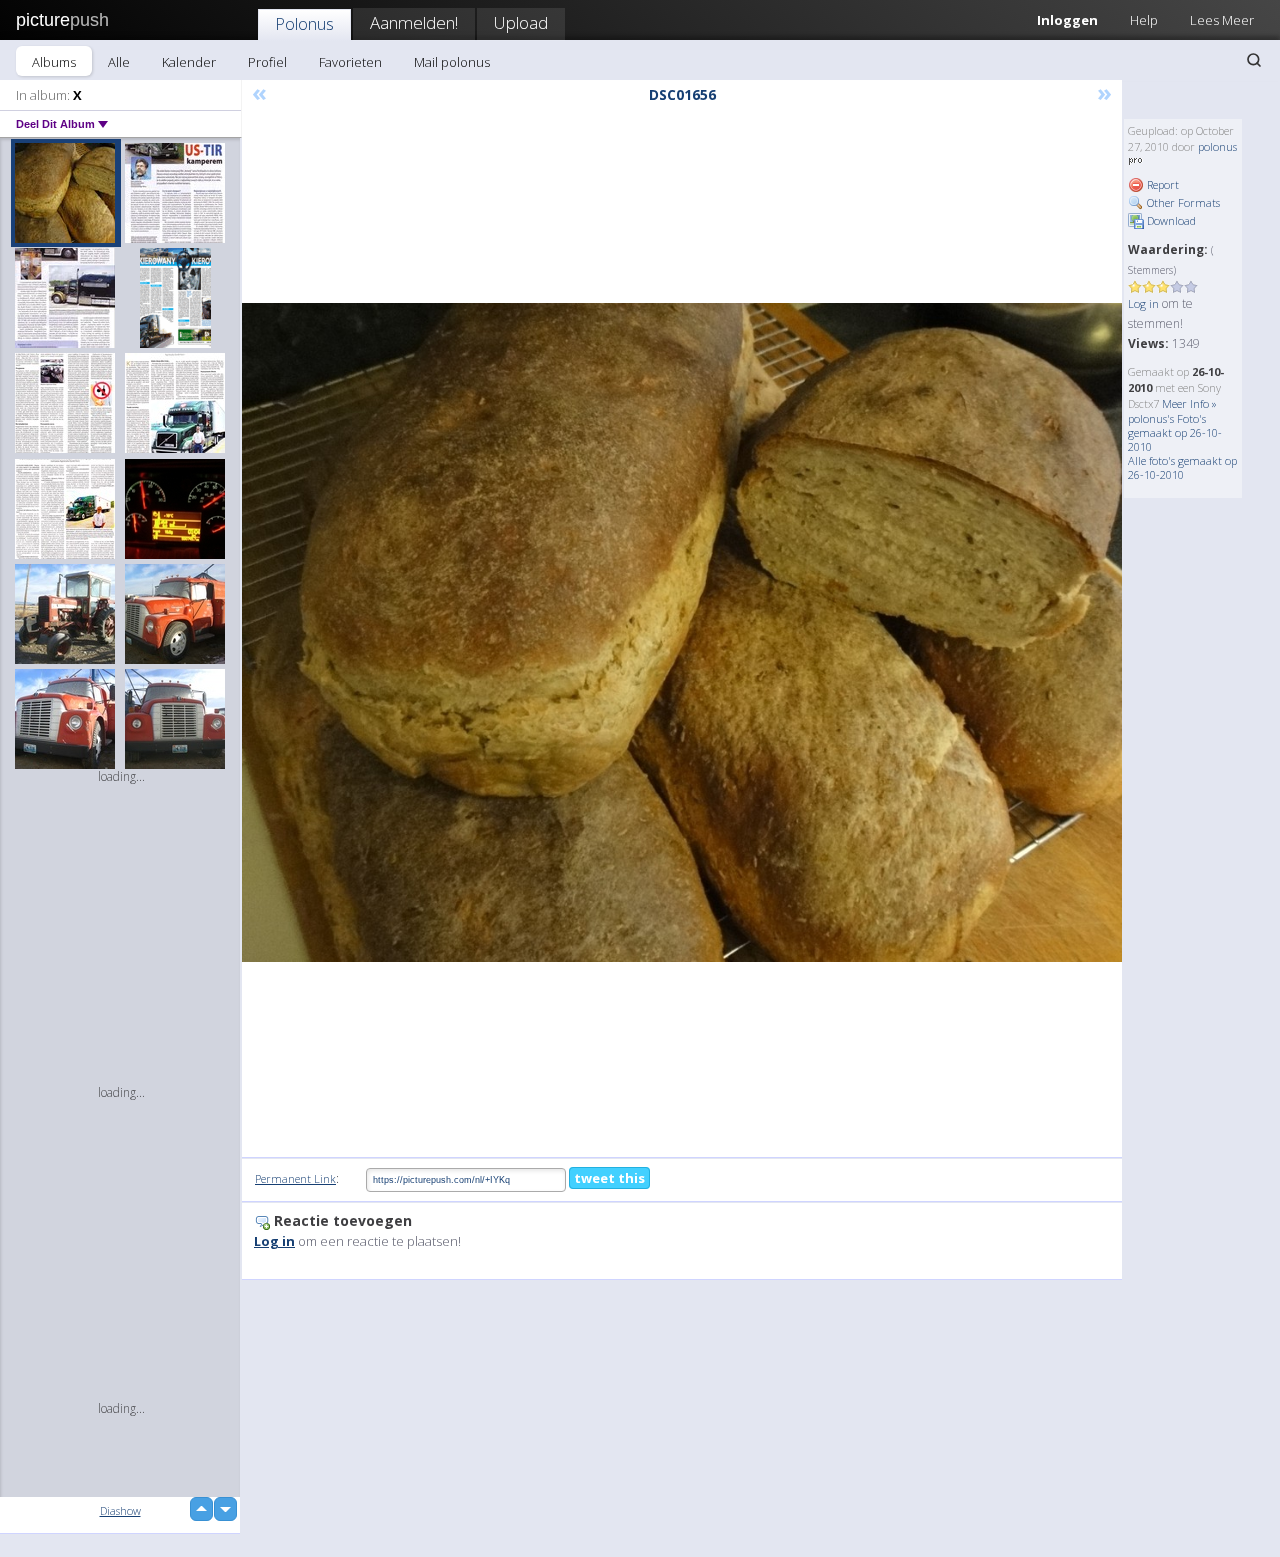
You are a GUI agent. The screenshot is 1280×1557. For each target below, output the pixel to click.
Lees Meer (1222, 20)
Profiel (267, 62)
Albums (54, 62)
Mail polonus (452, 62)
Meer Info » (1189, 403)
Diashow (120, 1510)
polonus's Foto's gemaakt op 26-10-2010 (1175, 432)
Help (1144, 20)
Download (1170, 220)
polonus (1217, 146)
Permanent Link (295, 1178)
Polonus (304, 23)
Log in (1143, 303)
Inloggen (1067, 20)
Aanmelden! (414, 22)
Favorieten (350, 62)
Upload (521, 22)
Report (1161, 184)
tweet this (609, 1178)
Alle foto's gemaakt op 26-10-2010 (1182, 467)
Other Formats (1182, 202)
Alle (119, 62)
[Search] (1254, 60)
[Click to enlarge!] (682, 632)
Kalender (189, 62)
